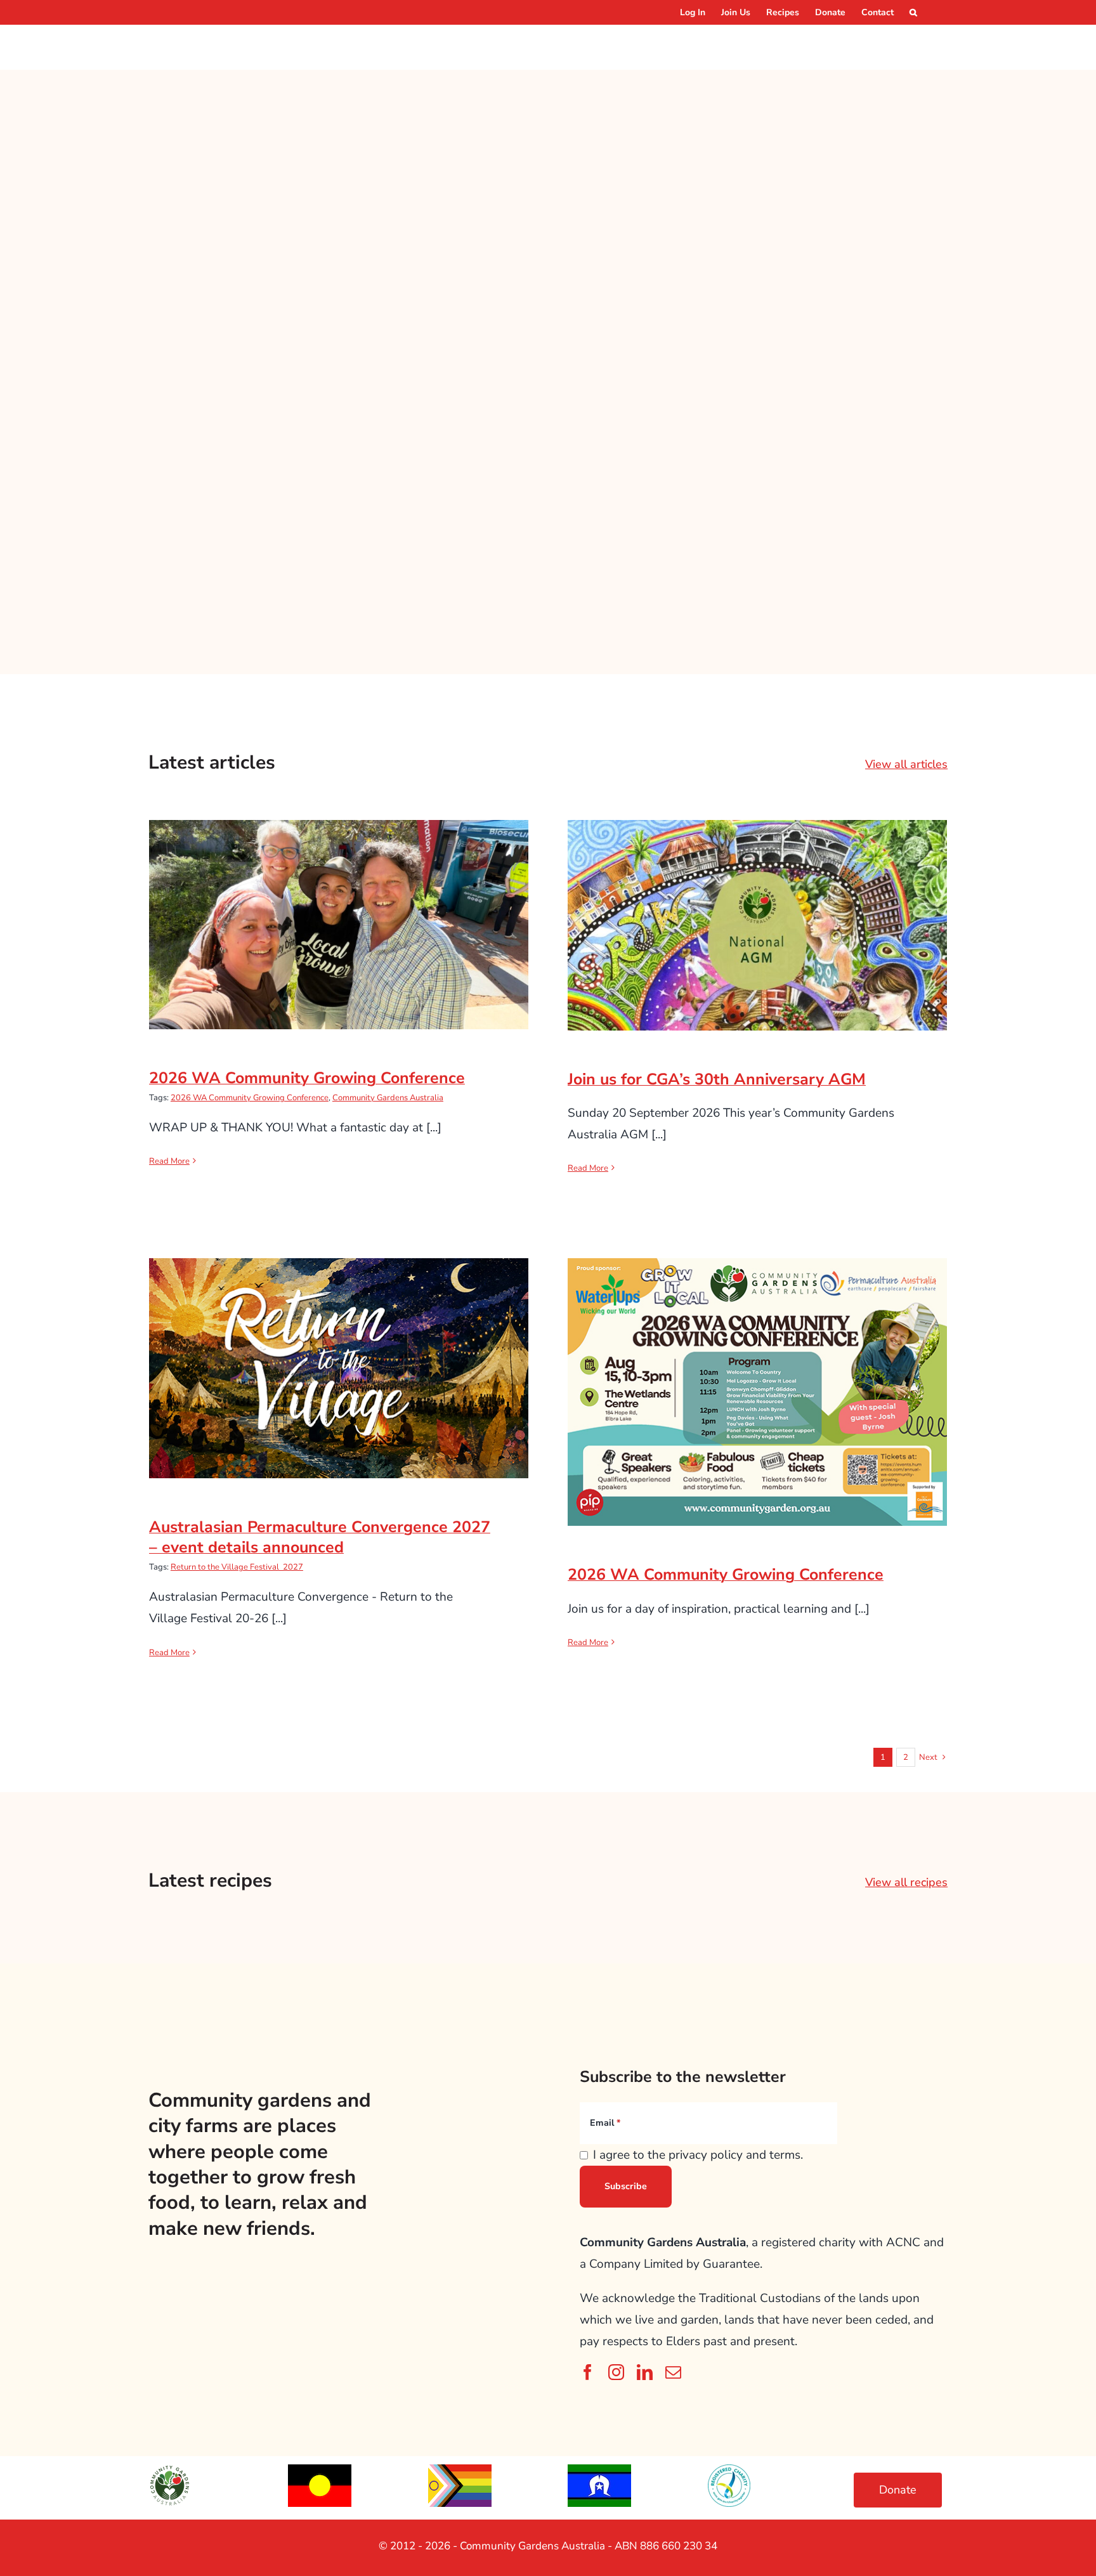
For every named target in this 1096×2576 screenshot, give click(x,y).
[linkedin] (645, 2372)
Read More (169, 1161)
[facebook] (588, 2372)
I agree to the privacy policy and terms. (698, 2155)
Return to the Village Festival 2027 (237, 1567)
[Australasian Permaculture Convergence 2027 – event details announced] (339, 1368)
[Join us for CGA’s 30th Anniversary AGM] (757, 925)
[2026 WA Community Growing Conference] (339, 925)
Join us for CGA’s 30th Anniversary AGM (758, 913)
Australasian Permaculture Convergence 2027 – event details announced (339, 1347)
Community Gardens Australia (388, 1098)
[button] (913, 12)
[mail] (673, 2372)
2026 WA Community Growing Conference (339, 912)
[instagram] (616, 2372)
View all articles (906, 764)
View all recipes (906, 1882)
